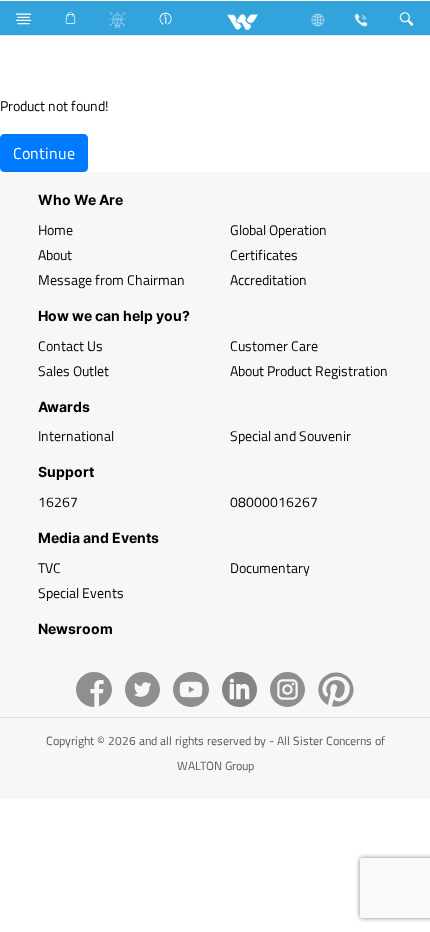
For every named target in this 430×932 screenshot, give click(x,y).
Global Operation (278, 229)
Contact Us (70, 345)
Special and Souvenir (290, 435)
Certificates (264, 254)
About (55, 254)
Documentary (270, 567)
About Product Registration (309, 370)
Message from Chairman (111, 279)
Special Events (81, 592)
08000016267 (274, 501)
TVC (49, 567)
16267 (58, 501)
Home (55, 229)
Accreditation (268, 279)
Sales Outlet (73, 370)
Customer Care (274, 345)
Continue (44, 153)
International (76, 435)
